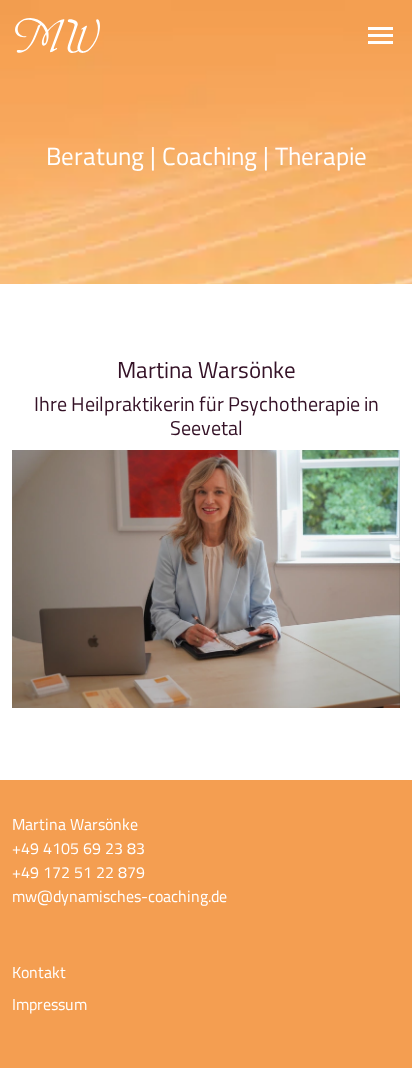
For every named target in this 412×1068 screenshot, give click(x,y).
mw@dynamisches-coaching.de (119, 896)
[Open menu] (380, 35)
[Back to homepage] (57, 35)
